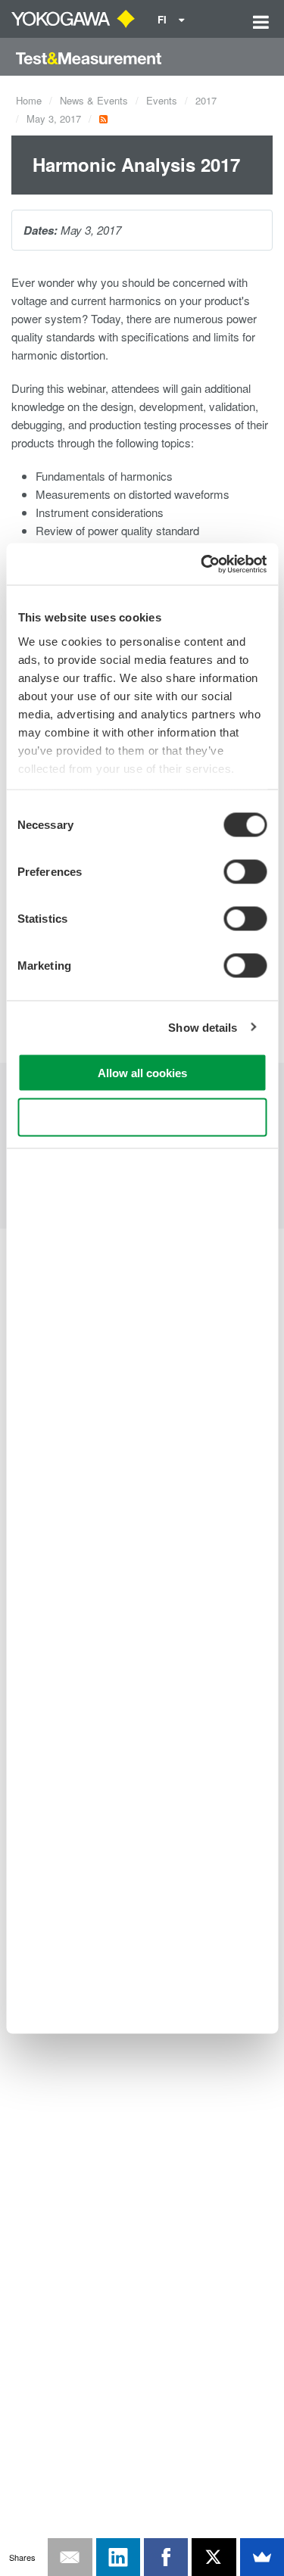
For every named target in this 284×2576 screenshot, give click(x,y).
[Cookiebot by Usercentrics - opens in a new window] (202, 564)
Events (162, 100)
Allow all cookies (142, 1073)
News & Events (94, 100)
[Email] (70, 2557)
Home (29, 100)
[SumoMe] (262, 2557)
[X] (214, 2557)
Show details (203, 1027)
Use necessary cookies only (142, 1117)
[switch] (245, 872)
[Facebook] (166, 2557)
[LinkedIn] (118, 2557)
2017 (206, 100)
